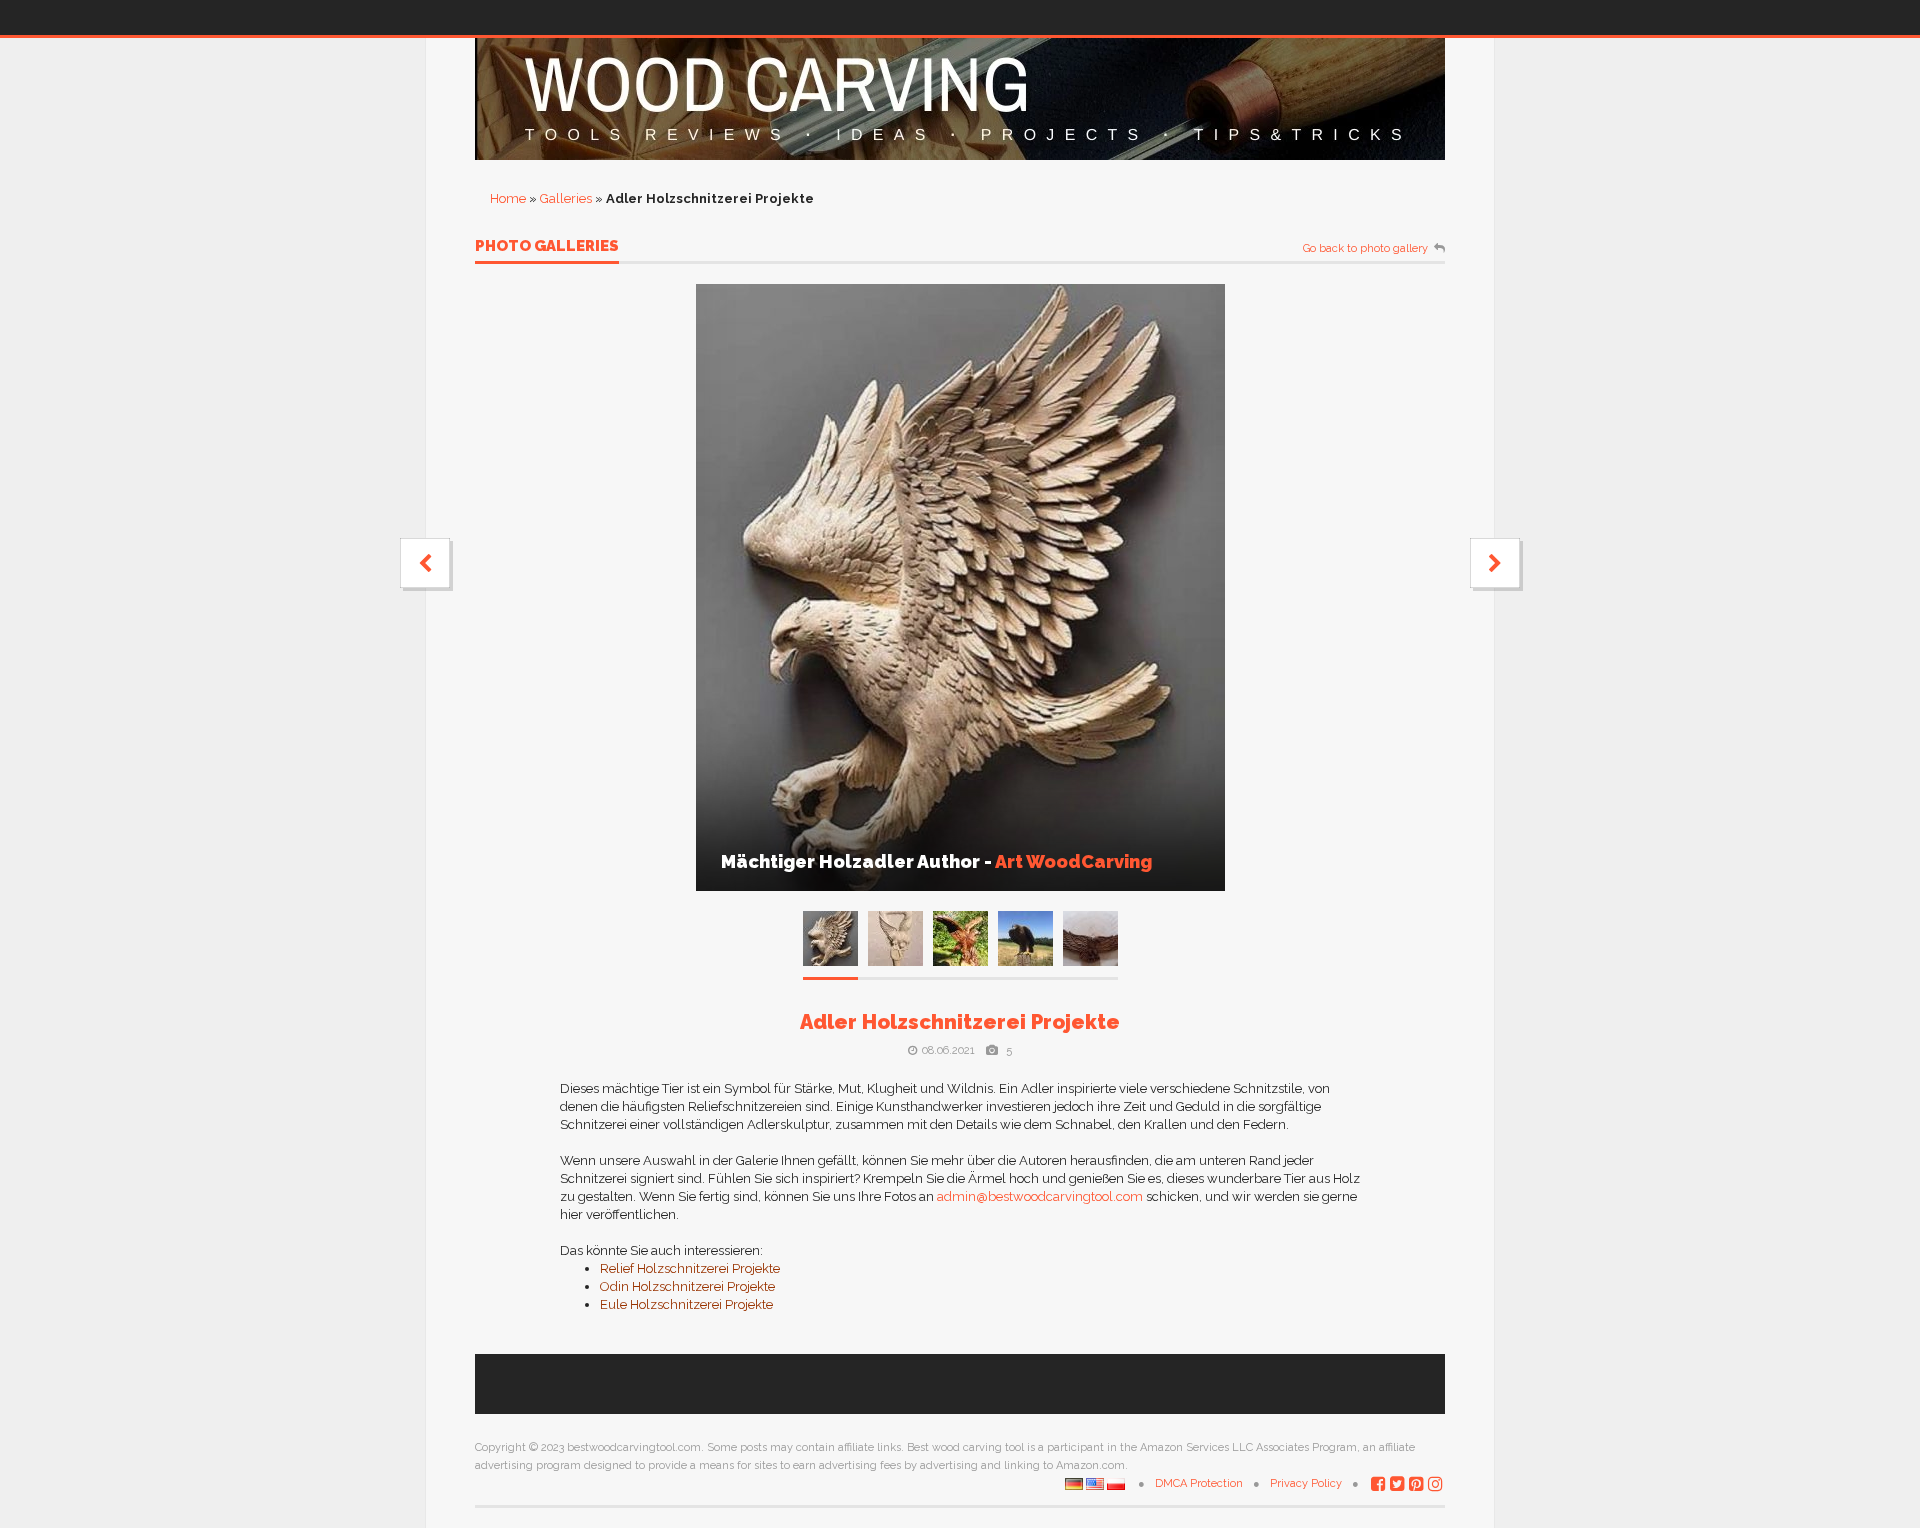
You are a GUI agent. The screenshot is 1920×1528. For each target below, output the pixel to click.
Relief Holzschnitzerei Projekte (690, 1268)
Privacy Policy (1306, 1483)
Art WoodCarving (1073, 861)
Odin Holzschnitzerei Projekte (687, 1286)
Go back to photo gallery (1365, 249)
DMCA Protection (1199, 1483)
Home (508, 198)
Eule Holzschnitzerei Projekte (686, 1304)
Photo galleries (547, 247)
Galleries (566, 198)
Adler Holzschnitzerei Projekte (960, 1022)
